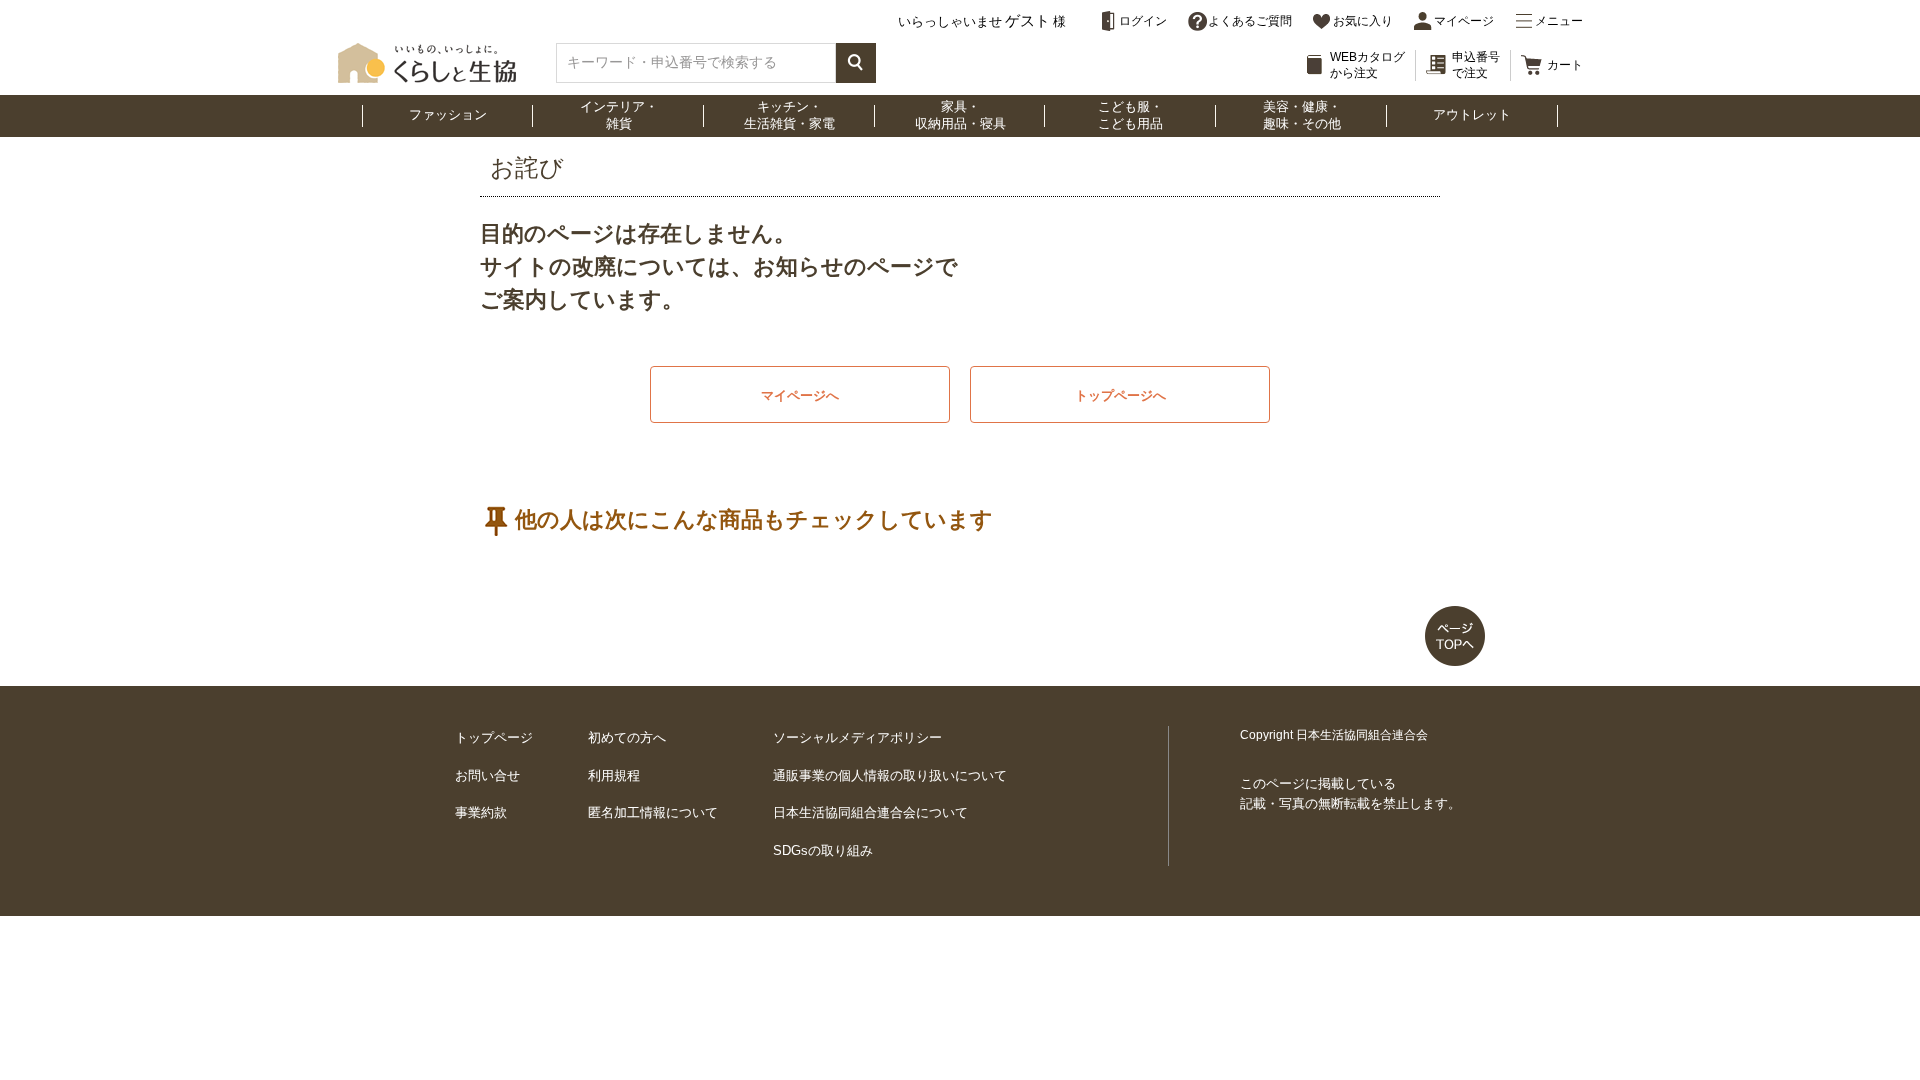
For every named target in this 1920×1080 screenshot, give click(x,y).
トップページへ (1120, 395)
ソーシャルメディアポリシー (857, 737)
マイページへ (800, 395)
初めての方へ (627, 737)
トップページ (494, 737)
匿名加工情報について (653, 812)
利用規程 (614, 775)
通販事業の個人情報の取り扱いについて (890, 775)
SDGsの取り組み (823, 850)
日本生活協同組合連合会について (870, 812)
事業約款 (481, 812)
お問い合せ (487, 775)
